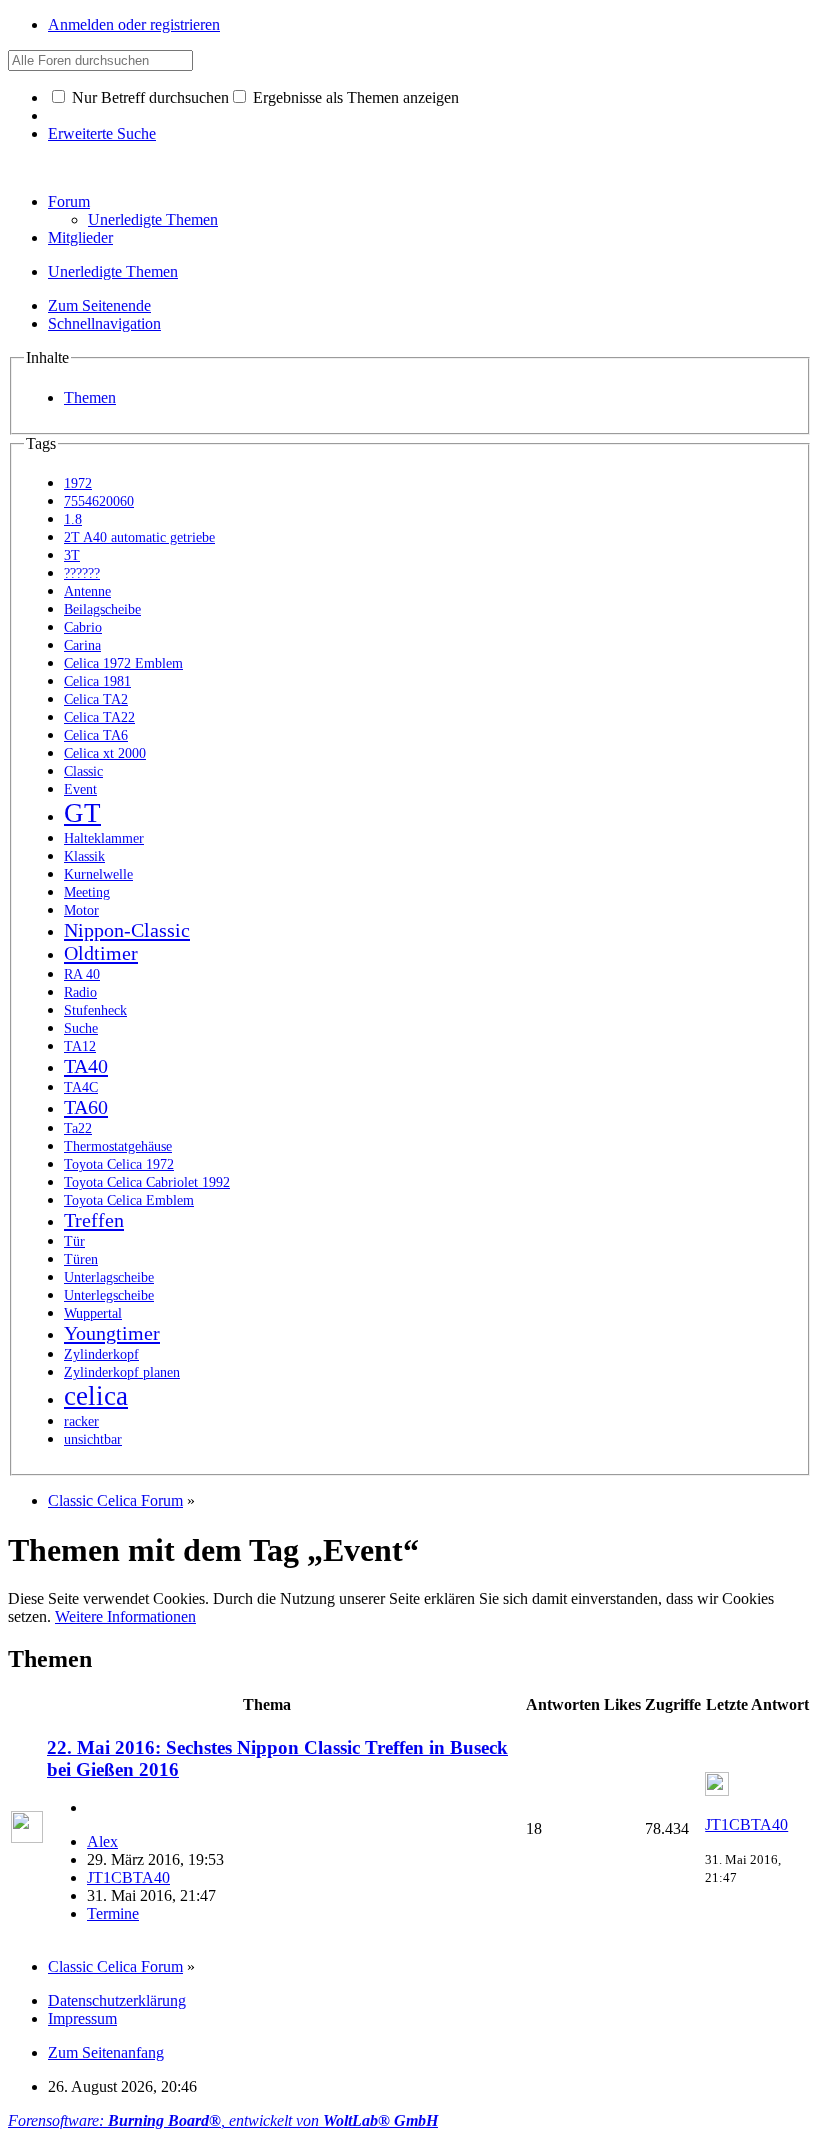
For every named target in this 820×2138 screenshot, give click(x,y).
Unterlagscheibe (109, 1277)
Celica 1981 (97, 681)
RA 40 (82, 974)
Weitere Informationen (125, 1616)
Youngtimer (112, 1333)
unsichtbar (93, 1439)
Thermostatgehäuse (118, 1146)
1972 (78, 483)
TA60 (86, 1107)
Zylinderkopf (101, 1354)
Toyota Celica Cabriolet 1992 (147, 1182)
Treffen (94, 1220)
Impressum (82, 2018)
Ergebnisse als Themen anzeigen (354, 97)
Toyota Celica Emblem (129, 1200)
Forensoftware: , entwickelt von (223, 2120)
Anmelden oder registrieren (134, 24)
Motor (81, 910)
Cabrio (83, 627)
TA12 (80, 1046)
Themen (90, 397)
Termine (113, 1913)
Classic (83, 771)
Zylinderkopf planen (122, 1372)
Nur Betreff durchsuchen (148, 97)
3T (72, 555)
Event (80, 789)
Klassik (84, 856)
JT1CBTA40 (128, 1877)
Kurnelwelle (98, 874)
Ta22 (78, 1128)
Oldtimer (101, 953)
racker (81, 1421)
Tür (74, 1241)
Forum (69, 201)
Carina (82, 645)
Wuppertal (93, 1313)
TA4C (81, 1087)
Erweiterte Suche (102, 133)
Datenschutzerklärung (117, 2000)
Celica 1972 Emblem (123, 663)
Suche (81, 1028)
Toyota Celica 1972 (119, 1164)
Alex (102, 1841)
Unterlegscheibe (109, 1295)
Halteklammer (104, 838)
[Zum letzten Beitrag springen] (717, 1790)
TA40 (86, 1066)
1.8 (73, 519)
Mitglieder (80, 237)
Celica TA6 (96, 735)
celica (96, 1396)
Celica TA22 (99, 717)
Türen (81, 1259)
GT (82, 813)
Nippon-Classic (127, 930)
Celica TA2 (96, 699)
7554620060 (99, 501)
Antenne (87, 591)
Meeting (87, 892)
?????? (82, 573)
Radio (80, 992)
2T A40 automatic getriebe (139, 537)
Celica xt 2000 (105, 753)
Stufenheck (95, 1010)
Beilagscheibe (102, 609)
